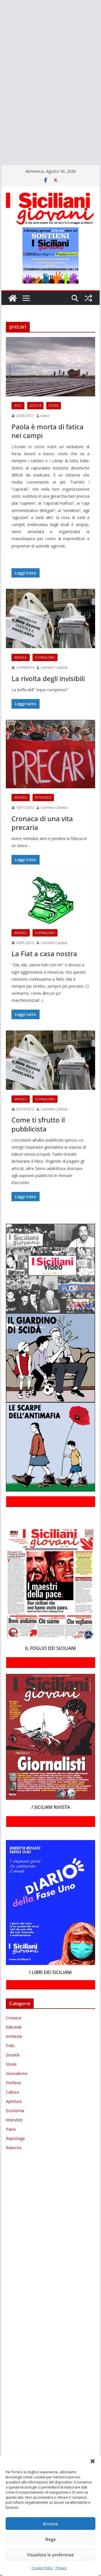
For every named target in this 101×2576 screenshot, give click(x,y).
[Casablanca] (1, 31)
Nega (50, 2539)
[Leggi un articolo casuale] (88, 298)
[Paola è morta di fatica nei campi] (50, 367)
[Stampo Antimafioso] (1, 96)
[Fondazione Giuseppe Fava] (1, 128)
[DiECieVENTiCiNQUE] (1, 47)
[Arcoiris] (1, 15)
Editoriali (14, 2027)
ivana (45, 416)
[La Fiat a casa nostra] (50, 900)
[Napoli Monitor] (1, 80)
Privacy (61, 2568)
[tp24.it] (1, 112)
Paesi (11, 2129)
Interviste (14, 2120)
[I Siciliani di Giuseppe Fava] (1, 136)
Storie (54, 406)
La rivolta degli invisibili (48, 678)
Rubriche (14, 2148)
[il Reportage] (1, 64)
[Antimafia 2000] (1, 7)
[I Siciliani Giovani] (13, 298)
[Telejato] (1, 104)
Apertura (14, 2101)
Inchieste (14, 2036)
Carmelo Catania (54, 667)
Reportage (43, 798)
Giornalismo (45, 657)
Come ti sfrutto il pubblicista (38, 1124)
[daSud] (1, 39)
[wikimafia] (1, 120)
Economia (15, 2111)
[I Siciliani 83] (1, 145)
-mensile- (21, 657)
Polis (10, 2046)
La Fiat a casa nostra (44, 954)
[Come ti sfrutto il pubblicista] (50, 1060)
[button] (93, 2461)
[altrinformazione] (1, 152)
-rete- (18, 406)
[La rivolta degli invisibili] (50, 618)
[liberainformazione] (1, 71)
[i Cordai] (1, 55)
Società (35, 406)
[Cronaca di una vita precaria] (50, 754)
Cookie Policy (42, 2568)
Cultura (12, 2092)
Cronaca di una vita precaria (42, 823)
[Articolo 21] (1, 23)
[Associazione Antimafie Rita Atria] (1, 88)
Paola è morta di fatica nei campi (48, 431)
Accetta (50, 2524)
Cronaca (13, 2018)
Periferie (13, 2083)
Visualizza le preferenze (50, 2555)
